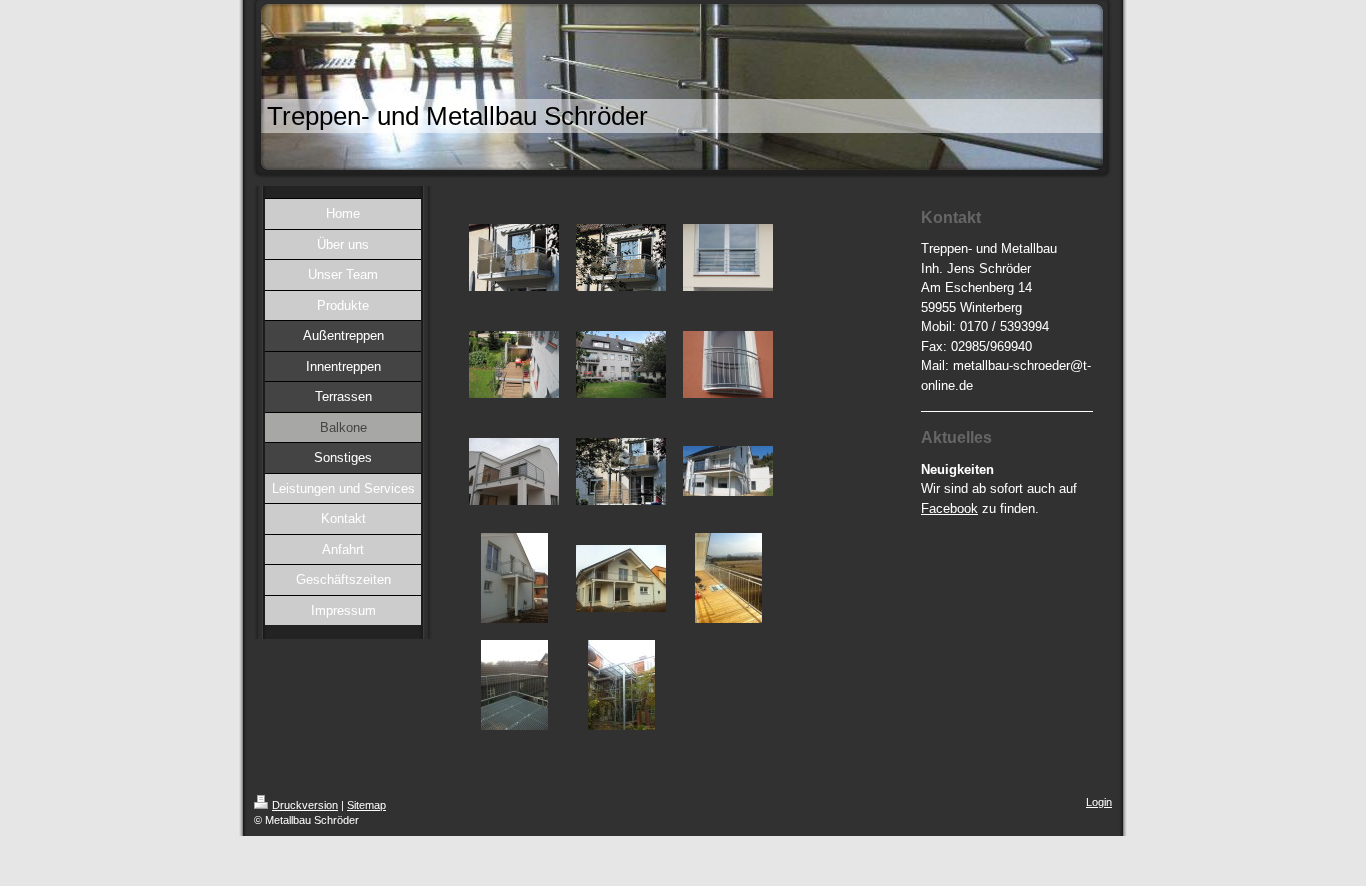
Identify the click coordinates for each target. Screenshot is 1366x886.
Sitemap (366, 805)
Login (1099, 802)
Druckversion (305, 805)
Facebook (949, 508)
